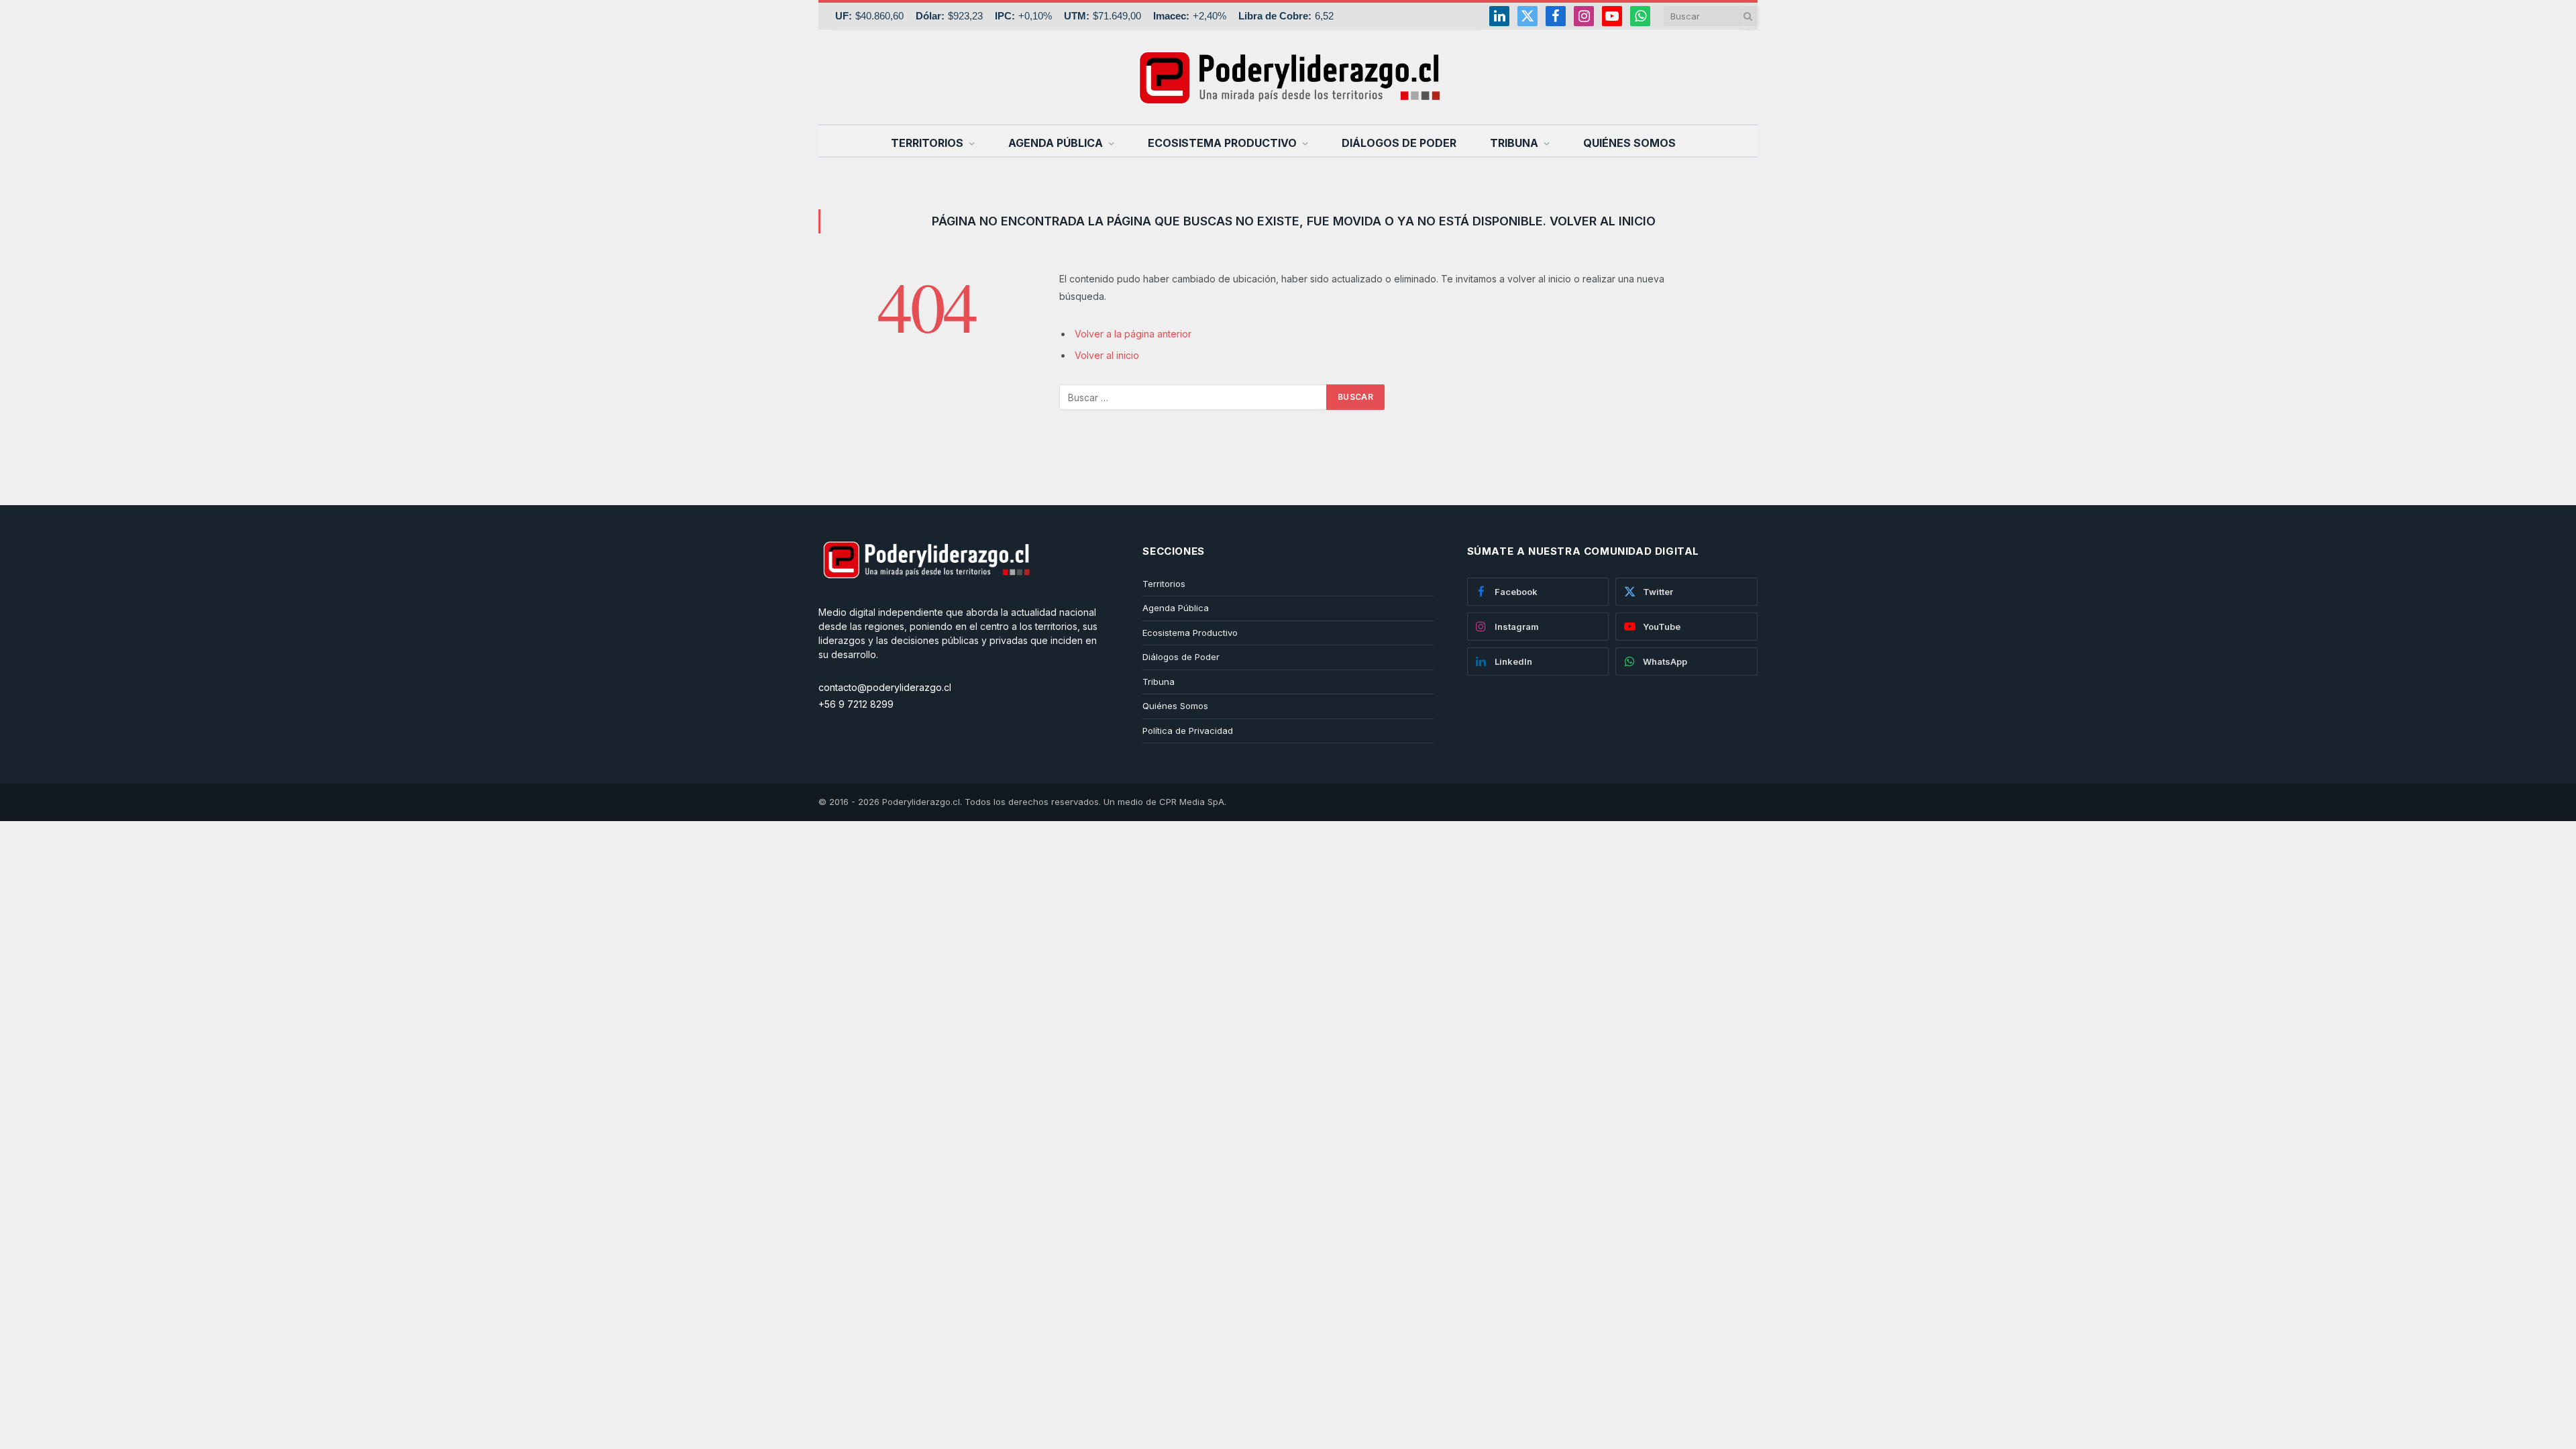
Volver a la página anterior (1133, 334)
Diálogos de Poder (1399, 143)
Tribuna (1514, 143)
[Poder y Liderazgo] (1288, 77)
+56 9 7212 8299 (856, 704)
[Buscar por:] (1193, 397)
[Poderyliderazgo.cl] (926, 598)
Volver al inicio (1107, 355)
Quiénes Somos (1629, 143)
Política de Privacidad (1188, 731)
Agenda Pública (1056, 143)
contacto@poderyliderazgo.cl (885, 687)
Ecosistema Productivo (1222, 143)
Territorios (927, 143)
